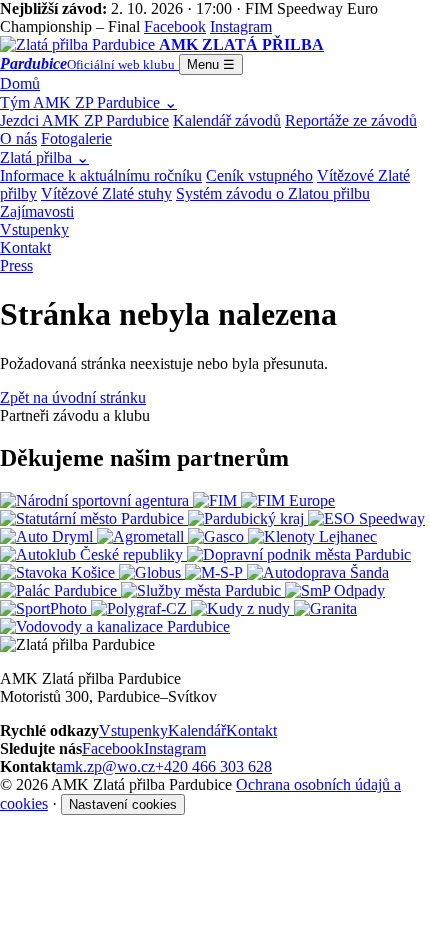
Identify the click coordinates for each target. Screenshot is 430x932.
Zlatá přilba (44, 157)
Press (16, 265)
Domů (20, 83)
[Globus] (152, 572)
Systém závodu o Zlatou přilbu (273, 193)
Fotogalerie (76, 138)
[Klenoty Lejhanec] (312, 536)
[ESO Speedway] (366, 518)
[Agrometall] (142, 536)
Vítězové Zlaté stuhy (106, 193)
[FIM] (217, 500)
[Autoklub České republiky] (93, 554)
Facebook (113, 748)
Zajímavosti (37, 211)
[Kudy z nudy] (242, 608)
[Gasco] (218, 536)
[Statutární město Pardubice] (94, 518)
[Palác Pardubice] (60, 590)
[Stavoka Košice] (59, 572)
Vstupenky (34, 229)
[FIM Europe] (288, 500)
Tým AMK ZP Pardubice (88, 102)
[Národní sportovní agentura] (96, 500)
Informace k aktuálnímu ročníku (101, 175)
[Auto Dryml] (48, 536)
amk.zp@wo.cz (105, 766)
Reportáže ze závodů (351, 120)
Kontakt (25, 247)
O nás (18, 138)
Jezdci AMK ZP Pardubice (84, 120)
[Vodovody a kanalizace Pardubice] (115, 626)
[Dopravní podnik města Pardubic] (299, 554)
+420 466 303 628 (213, 766)
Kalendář (197, 730)
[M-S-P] (216, 572)
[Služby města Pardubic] (203, 590)
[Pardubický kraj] (248, 518)
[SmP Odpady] (335, 590)
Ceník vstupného (259, 175)
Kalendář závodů (227, 120)
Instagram (175, 748)
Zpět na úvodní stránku (73, 397)
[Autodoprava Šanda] (318, 572)
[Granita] (325, 608)
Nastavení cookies (123, 804)
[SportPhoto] (45, 608)
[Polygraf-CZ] (141, 608)
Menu (211, 64)
